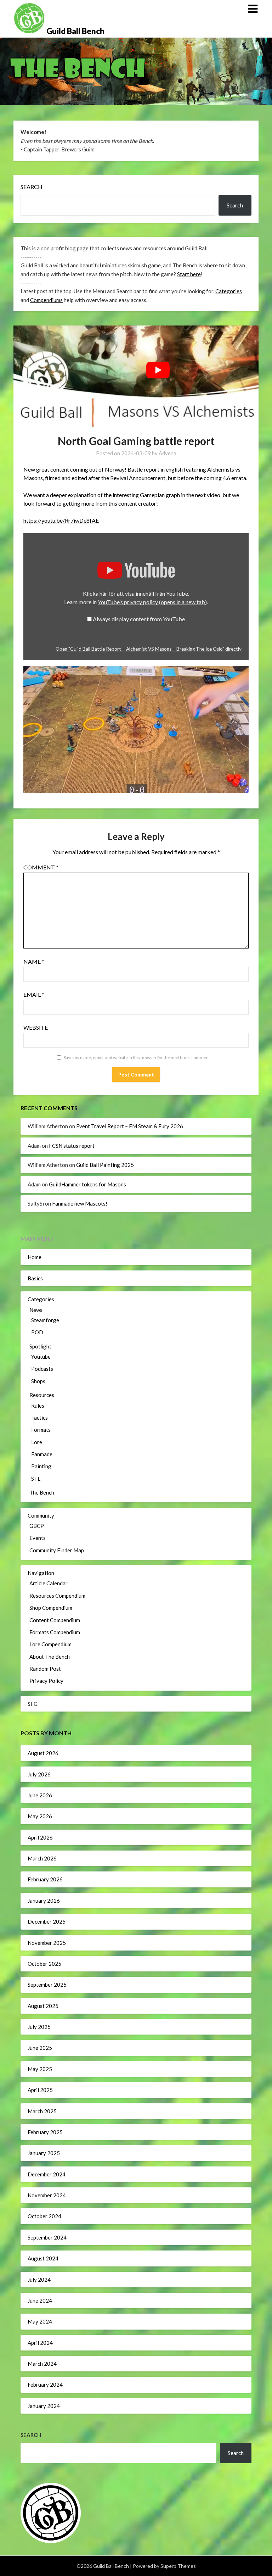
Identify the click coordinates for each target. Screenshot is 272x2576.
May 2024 (40, 2321)
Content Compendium (55, 1620)
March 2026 (42, 1858)
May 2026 (40, 1816)
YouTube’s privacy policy (152, 602)
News (36, 1310)
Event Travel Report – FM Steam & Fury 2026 (130, 1126)
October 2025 (44, 1964)
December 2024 (47, 2174)
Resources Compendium (57, 1596)
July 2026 (39, 1774)
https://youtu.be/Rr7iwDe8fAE (61, 520)
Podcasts (42, 1369)
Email (34, 994)
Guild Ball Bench (75, 31)
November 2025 (47, 1943)
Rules (38, 1406)
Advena (168, 453)
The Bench (42, 1492)
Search (32, 187)
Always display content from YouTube (139, 619)
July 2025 (39, 2027)
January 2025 (44, 2153)
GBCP (37, 1526)
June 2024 (40, 2300)
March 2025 (42, 2111)
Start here (189, 274)
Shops (38, 1381)
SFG (33, 1704)
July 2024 (39, 2280)
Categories (229, 291)
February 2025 (45, 2132)
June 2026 (40, 1795)
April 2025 (40, 2090)
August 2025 (43, 2006)
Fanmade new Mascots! (80, 1203)
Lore (37, 1442)
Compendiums (46, 300)
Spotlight (40, 1346)
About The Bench (50, 1657)
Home (35, 1257)
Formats (41, 1430)
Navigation (41, 1573)
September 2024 (47, 2237)
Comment (41, 867)
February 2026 (45, 1879)
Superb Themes (178, 2566)
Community (41, 1515)
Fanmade (42, 1454)
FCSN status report (72, 1146)
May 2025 (40, 2069)
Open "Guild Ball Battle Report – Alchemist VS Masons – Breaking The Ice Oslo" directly (149, 649)
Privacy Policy (46, 1681)
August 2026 (43, 1753)
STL (36, 1479)
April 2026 (40, 1837)
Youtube (41, 1357)
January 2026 (44, 1901)
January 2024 (44, 2406)
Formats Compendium (55, 1632)
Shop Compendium (51, 1608)
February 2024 (45, 2385)
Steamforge (45, 1320)
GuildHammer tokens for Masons (87, 1184)
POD (37, 1332)
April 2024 (40, 2343)
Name (34, 961)
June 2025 (40, 2048)
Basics (35, 1278)
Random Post (45, 1669)
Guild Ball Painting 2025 (105, 1165)
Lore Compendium (50, 1644)
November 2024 (47, 2195)
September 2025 (47, 1985)
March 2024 (42, 2364)
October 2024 (44, 2216)
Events (38, 1538)
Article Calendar (49, 1583)
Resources (42, 1395)
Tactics (39, 1418)
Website (36, 1027)
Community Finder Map (57, 1550)
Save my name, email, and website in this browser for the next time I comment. (137, 1058)
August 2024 (43, 2258)
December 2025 (47, 1921)
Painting (41, 1466)
